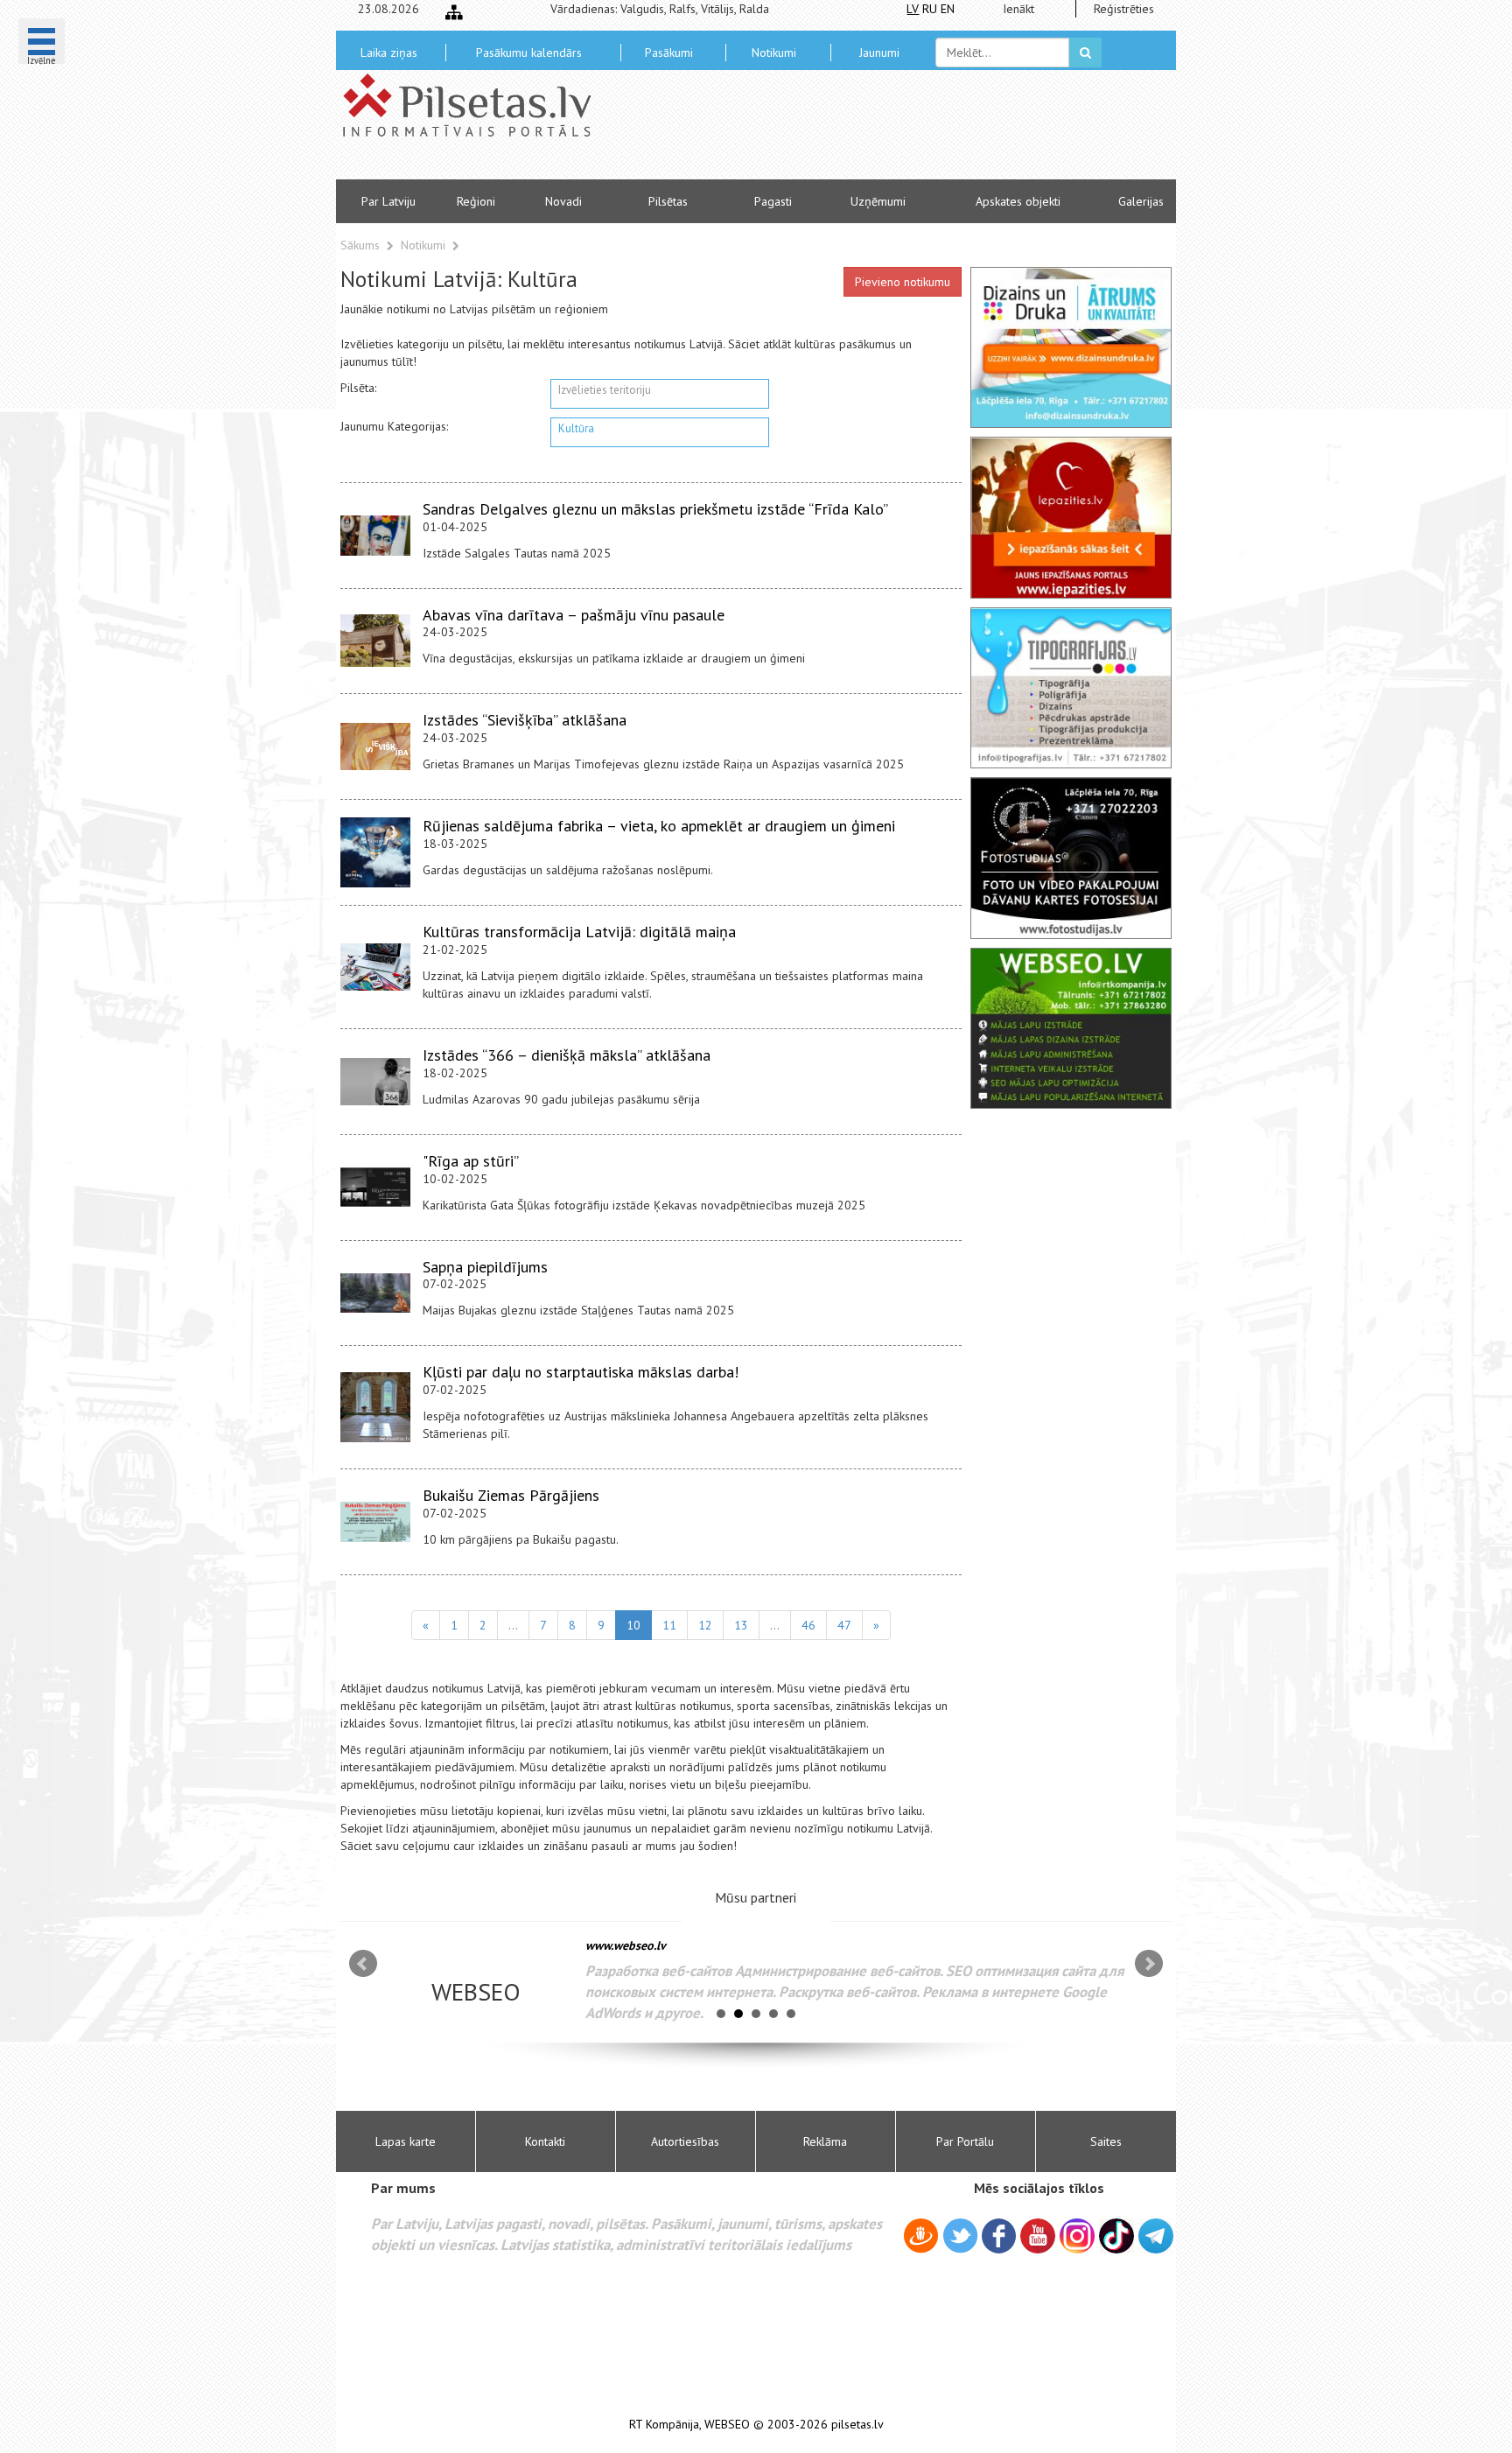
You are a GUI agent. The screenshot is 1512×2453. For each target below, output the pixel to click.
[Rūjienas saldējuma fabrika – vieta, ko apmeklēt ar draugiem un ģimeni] (375, 852)
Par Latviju (388, 201)
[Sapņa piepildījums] (375, 1293)
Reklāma (825, 2141)
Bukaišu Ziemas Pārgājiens (511, 1495)
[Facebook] (999, 2239)
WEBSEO (727, 2425)
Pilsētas (668, 201)
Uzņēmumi (878, 201)
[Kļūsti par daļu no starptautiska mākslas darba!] (375, 1407)
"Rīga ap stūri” (471, 1161)
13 (741, 1625)
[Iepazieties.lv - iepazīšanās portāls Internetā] (1071, 517)
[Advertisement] (883, 131)
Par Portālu (965, 2141)
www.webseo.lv (626, 1945)
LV (913, 9)
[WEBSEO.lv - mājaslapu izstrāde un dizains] (1071, 1028)
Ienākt (1018, 9)
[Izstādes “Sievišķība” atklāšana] (375, 746)
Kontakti (545, 2141)
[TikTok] (1116, 2236)
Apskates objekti (1018, 201)
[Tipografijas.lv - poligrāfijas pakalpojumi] (1071, 688)
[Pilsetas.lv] (476, 105)
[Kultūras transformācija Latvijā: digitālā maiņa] (375, 967)
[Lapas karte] (454, 12)
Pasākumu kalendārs (529, 53)
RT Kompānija (664, 2425)
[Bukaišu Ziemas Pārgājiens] (375, 1522)
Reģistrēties (1124, 9)
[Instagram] (1077, 2236)
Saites (1106, 2141)
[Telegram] (1156, 2236)
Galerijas (1141, 201)
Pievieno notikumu (903, 282)
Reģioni (476, 201)
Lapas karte (406, 2141)
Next (1149, 1964)
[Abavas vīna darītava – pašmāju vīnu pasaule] (375, 641)
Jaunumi (879, 53)
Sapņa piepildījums (485, 1267)
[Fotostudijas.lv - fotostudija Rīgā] (1071, 858)
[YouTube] (1038, 2236)
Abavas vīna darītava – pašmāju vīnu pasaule (574, 615)
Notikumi (774, 53)
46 (808, 1625)
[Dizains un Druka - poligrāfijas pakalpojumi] (1071, 347)
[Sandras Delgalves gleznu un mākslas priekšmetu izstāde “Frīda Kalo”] (375, 536)
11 (669, 1625)
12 (705, 1625)
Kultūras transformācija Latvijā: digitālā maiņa (579, 932)
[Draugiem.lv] (921, 2239)
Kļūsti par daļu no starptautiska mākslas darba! (581, 1372)
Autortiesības (685, 2141)
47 (844, 1625)
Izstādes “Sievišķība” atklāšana (525, 720)
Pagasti (773, 201)
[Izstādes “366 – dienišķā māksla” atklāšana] (375, 1081)
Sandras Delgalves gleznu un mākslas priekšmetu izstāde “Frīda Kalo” (655, 509)
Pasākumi (669, 53)
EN (948, 9)
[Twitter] (960, 2239)
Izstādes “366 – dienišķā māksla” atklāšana (567, 1055)
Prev (363, 1964)
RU (930, 9)
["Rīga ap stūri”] (375, 1187)
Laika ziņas (389, 53)
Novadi (563, 201)
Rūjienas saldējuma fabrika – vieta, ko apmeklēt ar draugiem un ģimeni (659, 826)
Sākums (360, 245)
